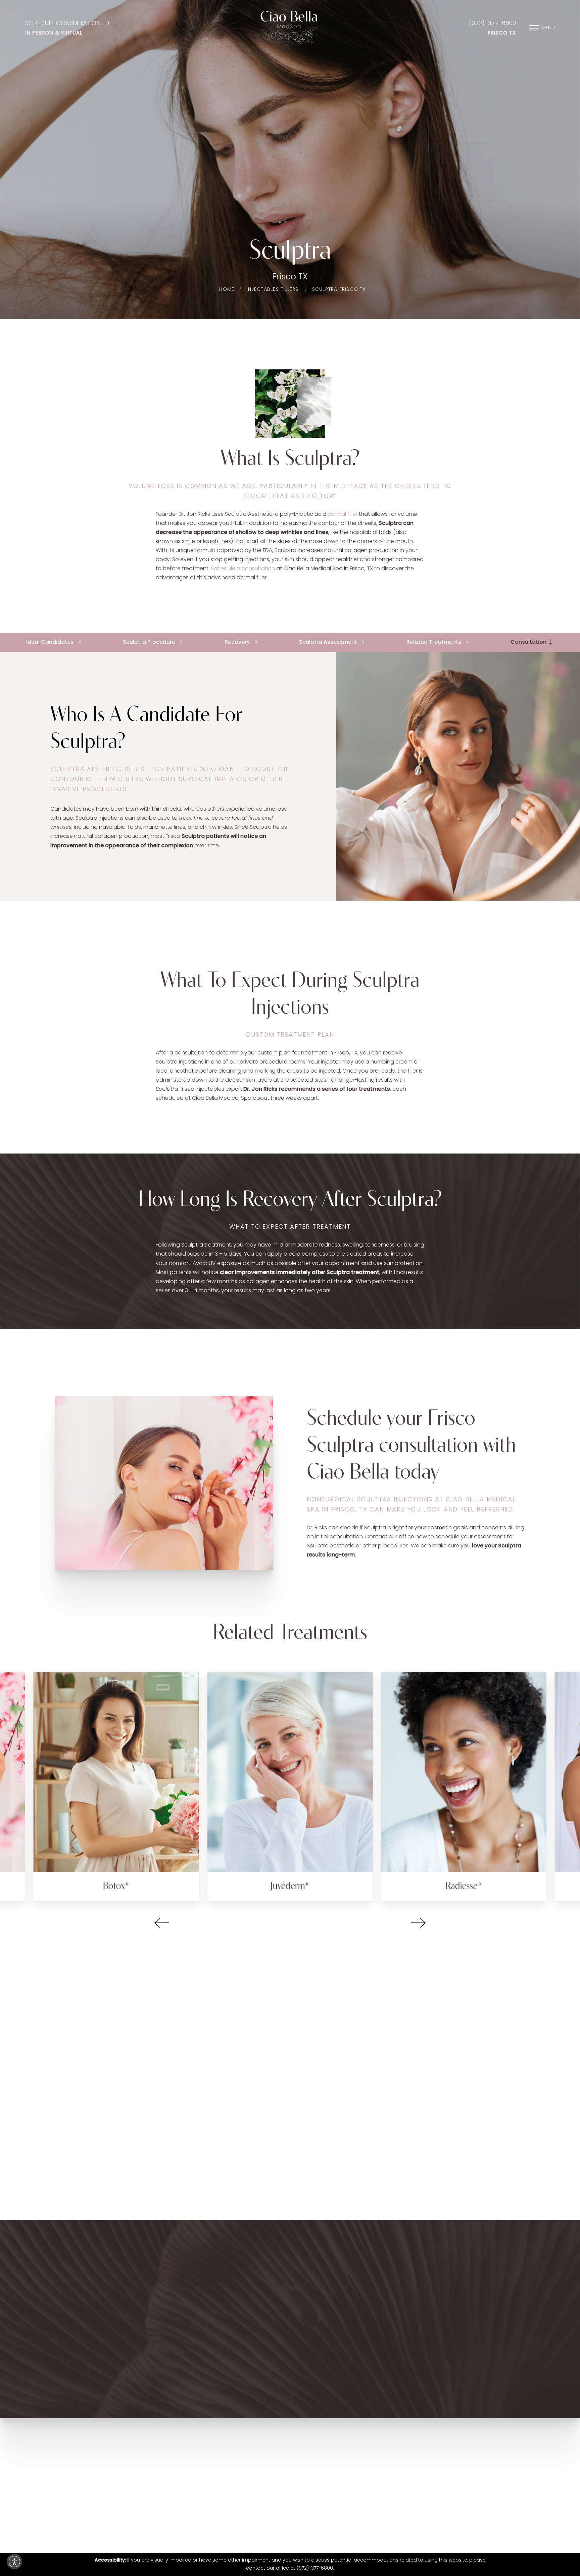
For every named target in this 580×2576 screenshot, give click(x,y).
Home (227, 290)
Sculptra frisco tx (339, 290)
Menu (548, 28)
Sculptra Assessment (329, 642)
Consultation (529, 642)
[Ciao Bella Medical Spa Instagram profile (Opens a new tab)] (287, 2493)
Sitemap (277, 2523)
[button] (162, 1923)
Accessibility (352, 2523)
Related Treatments (434, 642)
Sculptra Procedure (150, 642)
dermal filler (343, 514)
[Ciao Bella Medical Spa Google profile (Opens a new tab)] (308, 2493)
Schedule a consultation (243, 569)
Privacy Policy (372, 2351)
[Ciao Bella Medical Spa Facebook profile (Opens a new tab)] (270, 2493)
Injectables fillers (272, 290)
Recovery (238, 642)
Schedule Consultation (63, 24)
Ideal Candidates (51, 642)
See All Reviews (285, 2143)
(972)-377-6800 (492, 24)
